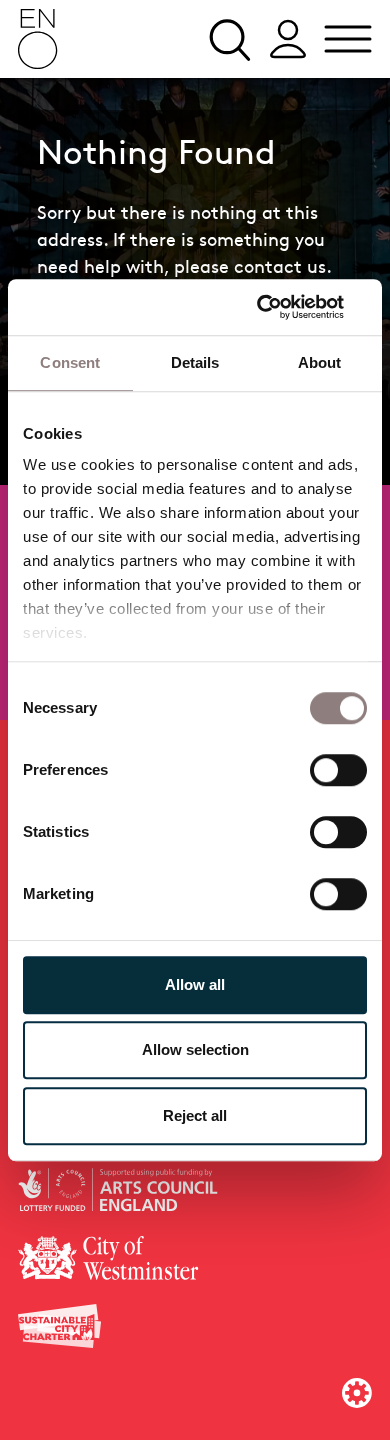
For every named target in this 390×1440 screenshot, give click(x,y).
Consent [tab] (70, 362)
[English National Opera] (38, 39)
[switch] (338, 769)
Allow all (195, 984)
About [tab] (320, 362)
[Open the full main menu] (348, 39)
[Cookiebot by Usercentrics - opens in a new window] (280, 307)
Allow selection (195, 1049)
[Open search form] (228, 39)
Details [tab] (195, 362)
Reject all (195, 1115)
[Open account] (288, 39)
